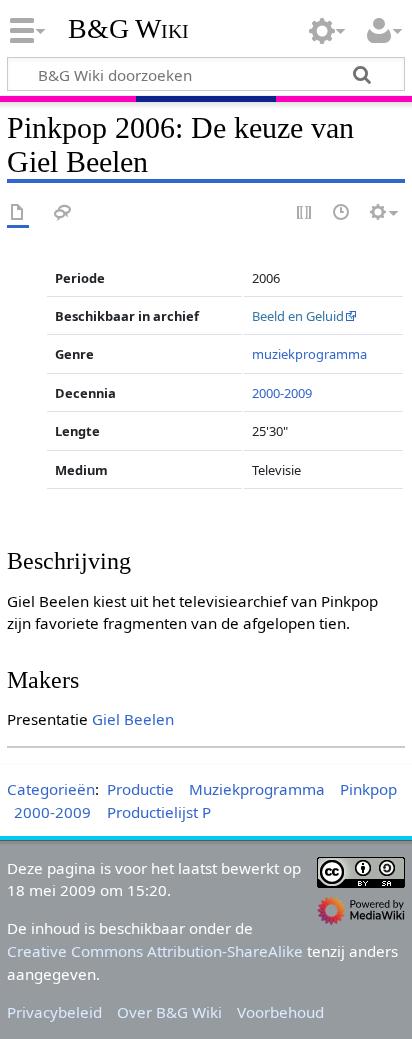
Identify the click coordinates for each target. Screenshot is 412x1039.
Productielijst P (159, 812)
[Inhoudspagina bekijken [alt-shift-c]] (18, 213)
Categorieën (51, 789)
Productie (140, 789)
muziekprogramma (309, 354)
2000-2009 (282, 393)
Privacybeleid (54, 1012)
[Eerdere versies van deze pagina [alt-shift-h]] (342, 213)
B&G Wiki (128, 29)
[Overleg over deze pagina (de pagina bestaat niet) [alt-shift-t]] (63, 213)
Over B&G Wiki (169, 1012)
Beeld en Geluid (298, 316)
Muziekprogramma (257, 789)
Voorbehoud (280, 1012)
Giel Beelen (133, 719)
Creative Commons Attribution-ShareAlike (155, 951)
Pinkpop (368, 789)
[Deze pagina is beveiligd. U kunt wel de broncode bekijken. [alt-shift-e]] (305, 213)
